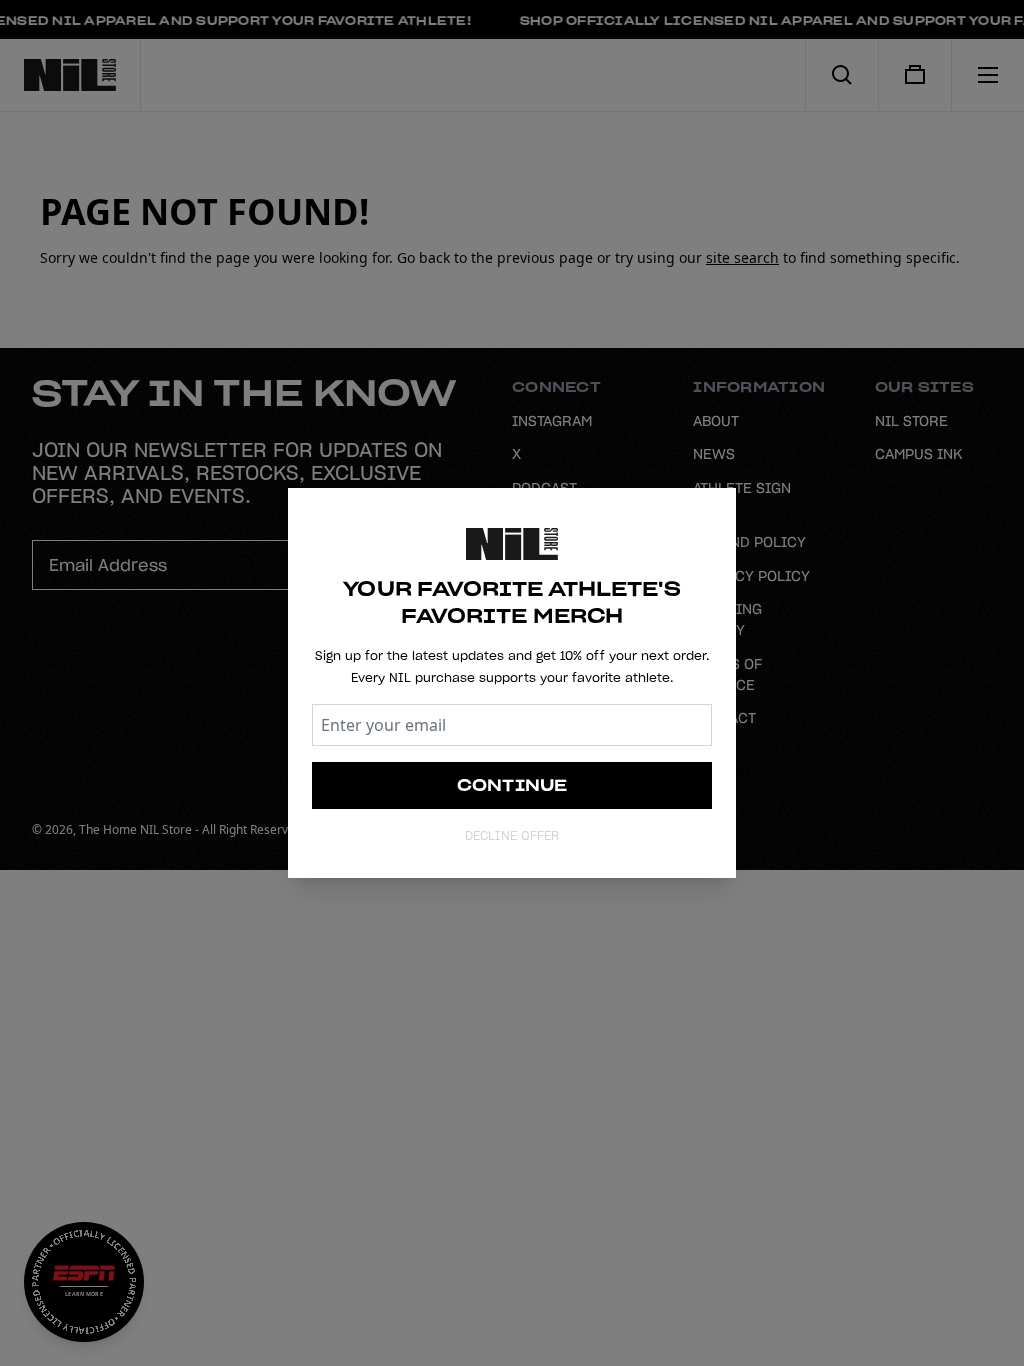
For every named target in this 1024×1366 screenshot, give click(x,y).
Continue (512, 785)
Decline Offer (512, 835)
